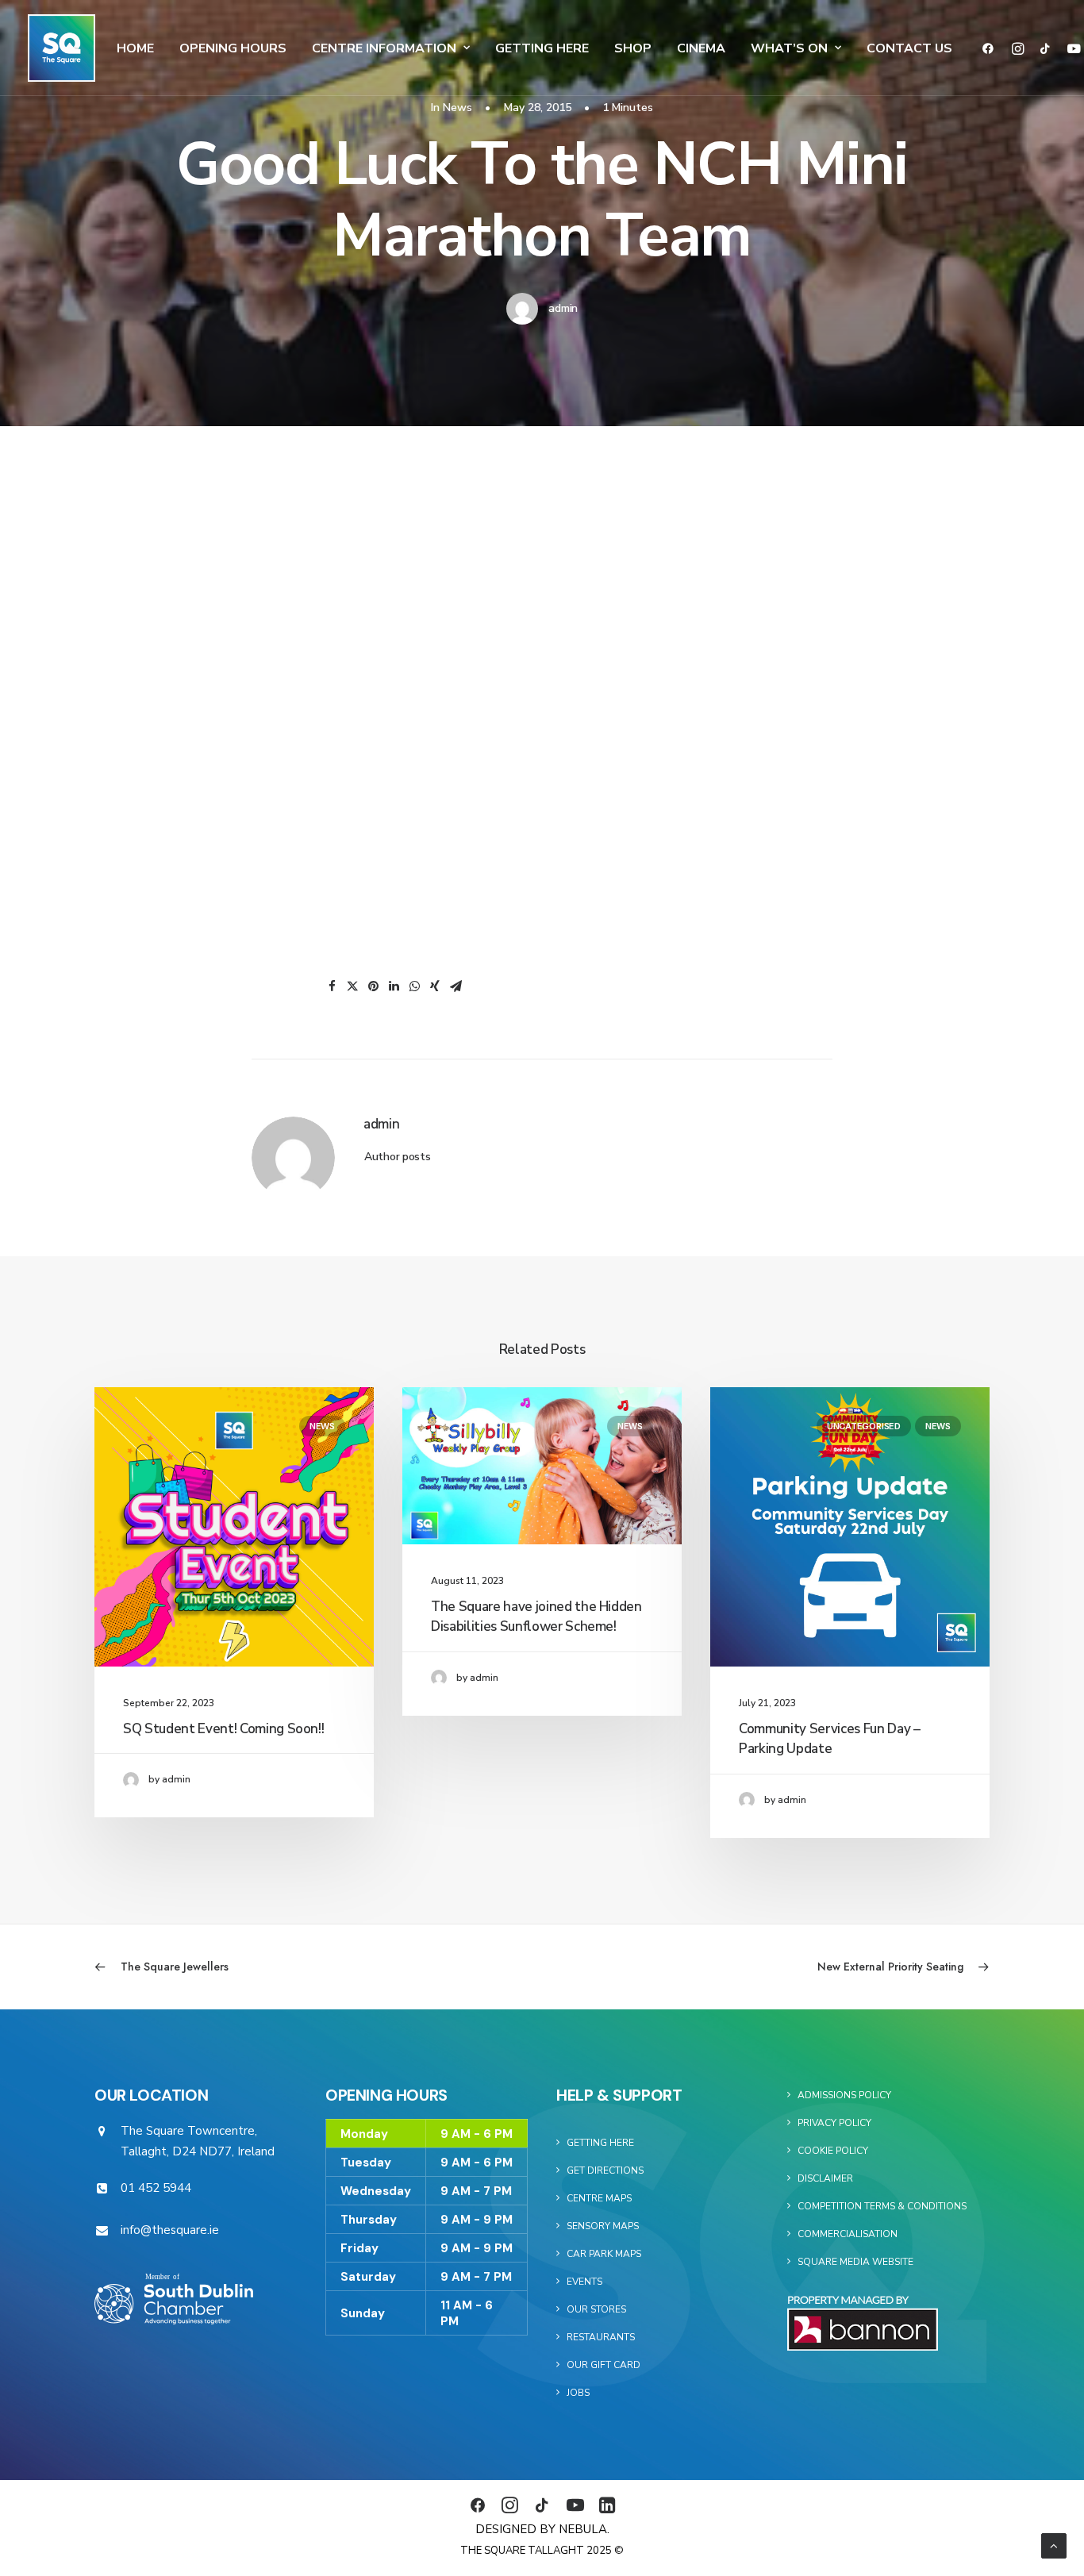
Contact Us (909, 48)
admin (563, 308)
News (457, 108)
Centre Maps (599, 2198)
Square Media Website (855, 2262)
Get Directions (605, 2170)
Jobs (578, 2393)
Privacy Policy (834, 2123)
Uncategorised (864, 1426)
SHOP (633, 48)
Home (135, 48)
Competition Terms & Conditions (882, 2206)
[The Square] (62, 48)
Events (584, 2282)
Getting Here (542, 48)
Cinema (701, 48)
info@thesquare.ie (170, 2230)
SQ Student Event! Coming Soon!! (223, 1729)
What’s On (789, 48)
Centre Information (384, 48)
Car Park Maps (604, 2254)
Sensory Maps (603, 2226)
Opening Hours (233, 48)
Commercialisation (848, 2234)
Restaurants (601, 2337)
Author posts (398, 1157)
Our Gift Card (604, 2365)
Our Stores (596, 2309)
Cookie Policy (833, 2151)
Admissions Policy (844, 2095)
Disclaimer (825, 2178)
